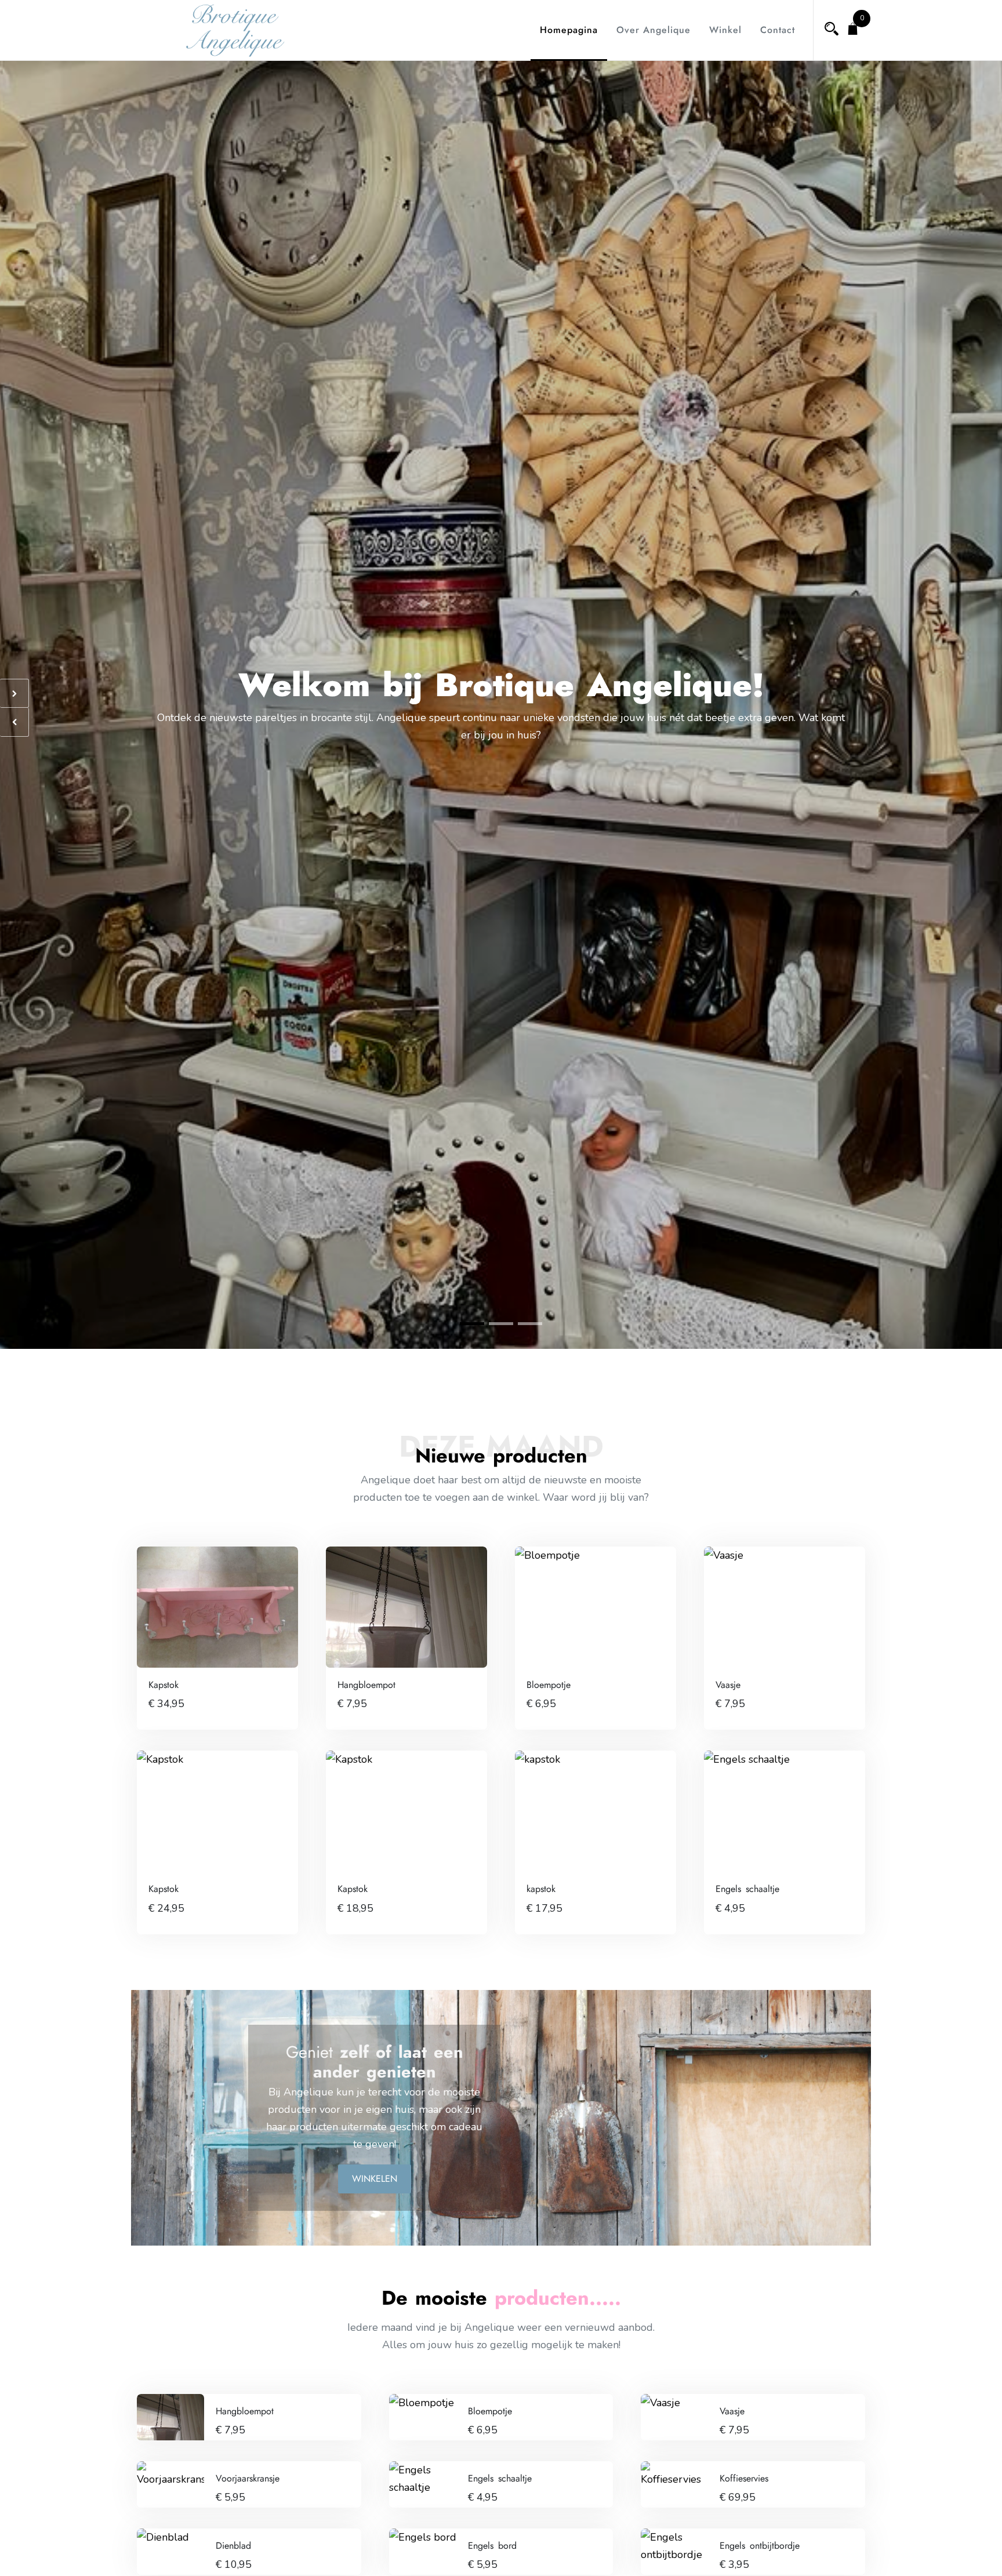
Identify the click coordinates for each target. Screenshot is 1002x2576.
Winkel (725, 30)
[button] (472, 1324)
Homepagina (569, 30)
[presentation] (14, 693)
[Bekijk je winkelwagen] (853, 30)
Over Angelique (654, 30)
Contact (778, 30)
